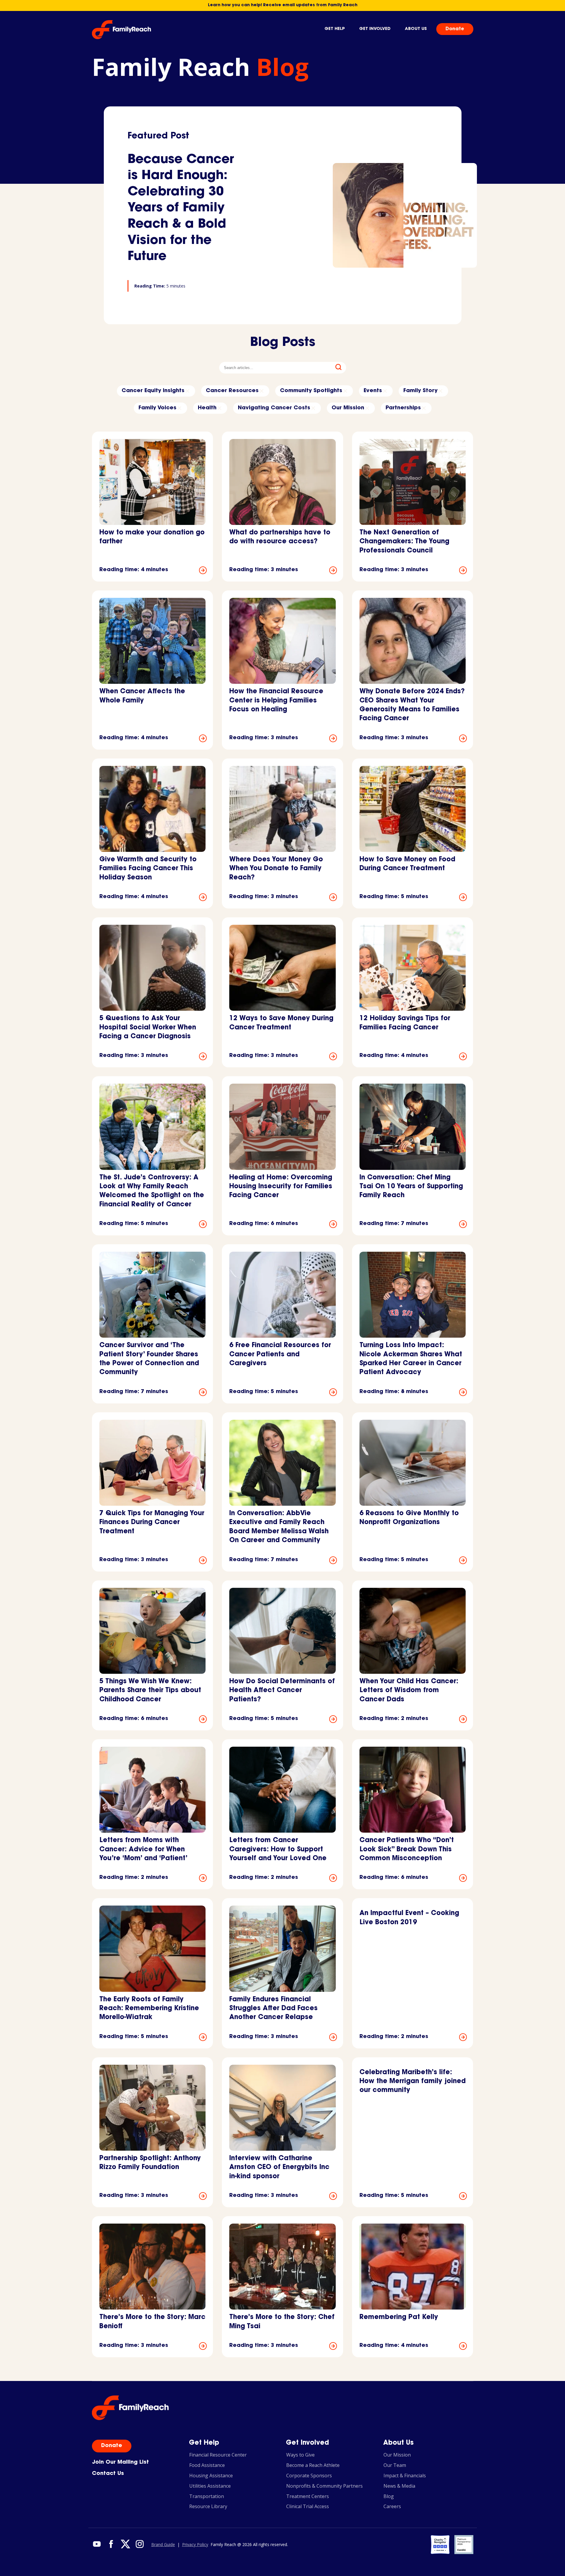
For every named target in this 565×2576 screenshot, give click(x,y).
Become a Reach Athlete (313, 2465)
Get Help (335, 29)
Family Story (420, 391)
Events (373, 391)
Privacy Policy (195, 2545)
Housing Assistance (211, 2476)
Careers (392, 2506)
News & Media (399, 2486)
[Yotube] (97, 2545)
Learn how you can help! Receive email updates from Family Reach (283, 5)
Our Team (395, 2465)
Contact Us (108, 2474)
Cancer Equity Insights (153, 391)
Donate (455, 29)
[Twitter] (125, 2545)
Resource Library (208, 2506)
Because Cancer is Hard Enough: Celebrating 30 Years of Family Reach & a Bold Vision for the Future (181, 209)
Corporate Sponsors (309, 2476)
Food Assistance (207, 2465)
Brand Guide (163, 2545)
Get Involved (375, 29)
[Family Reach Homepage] (122, 30)
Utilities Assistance (210, 2486)
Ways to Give (300, 2455)
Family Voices (157, 408)
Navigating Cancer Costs (274, 408)
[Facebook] (111, 2545)
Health (207, 408)
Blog (389, 2496)
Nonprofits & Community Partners (324, 2486)
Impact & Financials (405, 2476)
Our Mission (348, 408)
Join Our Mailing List (120, 2462)
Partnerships (403, 408)
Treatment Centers (308, 2496)
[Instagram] (139, 2545)
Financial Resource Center (218, 2455)
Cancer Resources (232, 391)
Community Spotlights (311, 391)
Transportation (207, 2496)
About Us (416, 29)
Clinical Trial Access (308, 2506)
